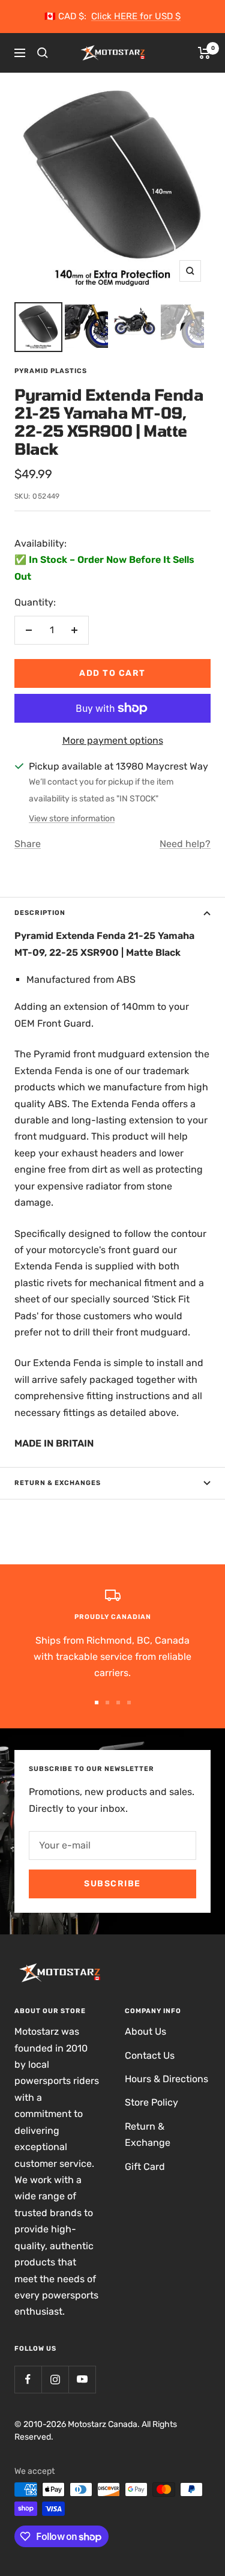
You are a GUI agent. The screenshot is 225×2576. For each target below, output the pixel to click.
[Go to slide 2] (107, 1703)
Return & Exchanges (58, 1483)
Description (40, 913)
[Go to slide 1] (97, 1703)
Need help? (185, 844)
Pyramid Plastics (51, 371)
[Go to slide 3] (118, 1703)
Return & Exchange (148, 2134)
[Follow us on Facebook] (28, 2379)
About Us (145, 2031)
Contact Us (150, 2055)
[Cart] (204, 53)
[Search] (43, 53)
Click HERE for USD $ (136, 16)
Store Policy (151, 2102)
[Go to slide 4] (129, 1703)
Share (28, 844)
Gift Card (145, 2167)
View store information (72, 819)
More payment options (113, 740)
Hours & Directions (166, 2079)
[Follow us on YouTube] (82, 2379)
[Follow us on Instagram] (55, 2379)
